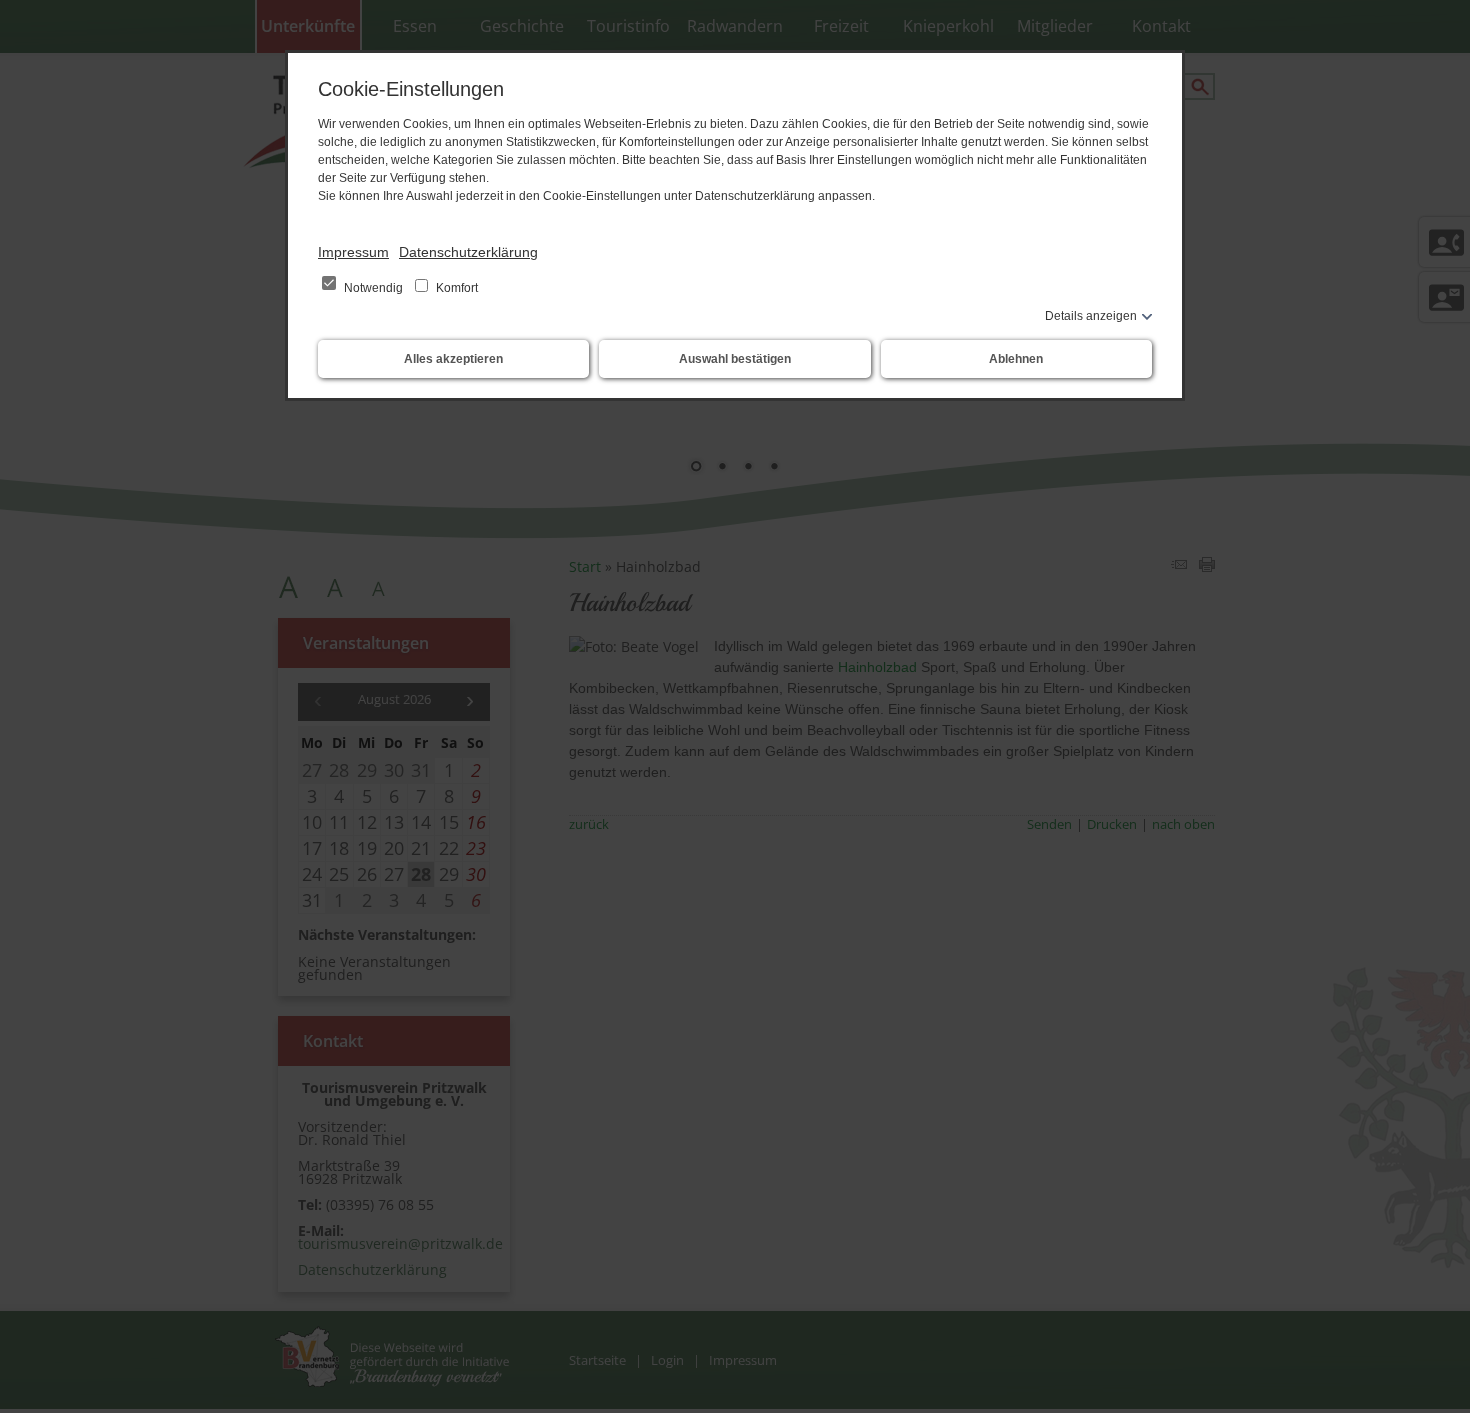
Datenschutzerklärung (468, 252)
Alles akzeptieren (453, 359)
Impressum (353, 252)
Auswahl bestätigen (735, 359)
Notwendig (373, 288)
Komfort (455, 288)
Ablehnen (1016, 359)
